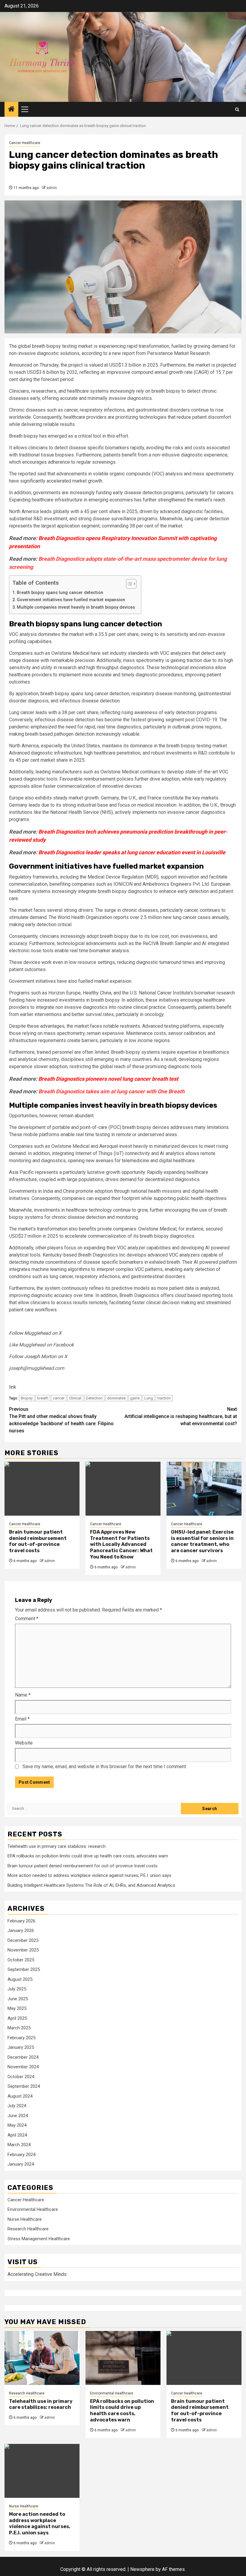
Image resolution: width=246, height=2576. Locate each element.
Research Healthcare (28, 2229)
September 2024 (24, 2086)
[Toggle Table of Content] (128, 584)
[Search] (237, 109)
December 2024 (23, 2057)
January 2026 (21, 1931)
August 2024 (20, 2096)
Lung (149, 1398)
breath (43, 1398)
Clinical (75, 1398)
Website (24, 1743)
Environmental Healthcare (33, 2209)
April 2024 (17, 2135)
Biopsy (27, 1398)
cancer (59, 1398)
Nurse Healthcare (25, 2219)
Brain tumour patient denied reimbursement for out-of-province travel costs (38, 1541)
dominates (116, 1398)
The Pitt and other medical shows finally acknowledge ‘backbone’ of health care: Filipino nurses (61, 1420)
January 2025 (21, 2047)
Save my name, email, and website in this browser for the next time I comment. (105, 1767)
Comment (27, 1619)
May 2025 (17, 2008)
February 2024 (21, 2155)
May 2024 (17, 2125)
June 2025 (18, 1999)
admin (52, 188)
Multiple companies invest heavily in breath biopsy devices (76, 607)
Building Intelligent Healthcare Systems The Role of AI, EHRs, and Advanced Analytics (91, 1885)
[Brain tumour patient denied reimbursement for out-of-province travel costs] (42, 1489)
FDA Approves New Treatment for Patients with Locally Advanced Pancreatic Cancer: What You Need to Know (121, 1544)
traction (164, 1398)
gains (135, 1398)
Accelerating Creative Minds (37, 2274)
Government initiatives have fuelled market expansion (71, 600)
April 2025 (17, 2018)
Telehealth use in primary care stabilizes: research (57, 1846)
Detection (94, 1398)
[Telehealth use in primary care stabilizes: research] (42, 2358)
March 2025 (19, 2028)
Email (22, 1719)
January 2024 (21, 2164)
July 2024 (17, 2106)
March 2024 (19, 2145)
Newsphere (142, 2569)
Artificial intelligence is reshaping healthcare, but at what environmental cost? (181, 1416)
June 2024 (18, 2116)
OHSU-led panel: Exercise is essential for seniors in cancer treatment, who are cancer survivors (202, 1541)
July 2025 (17, 1989)
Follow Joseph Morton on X (38, 1356)
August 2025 (20, 1979)
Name (23, 1695)
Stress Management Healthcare (39, 2239)
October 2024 (21, 2077)
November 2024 (23, 2067)
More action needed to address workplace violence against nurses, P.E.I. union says (89, 1875)
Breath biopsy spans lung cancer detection (60, 593)
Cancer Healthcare (25, 143)
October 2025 (21, 1960)
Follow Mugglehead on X (35, 1333)
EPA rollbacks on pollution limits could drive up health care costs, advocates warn (88, 1856)
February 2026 (21, 1921)
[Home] (11, 110)
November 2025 (23, 1950)
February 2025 (21, 2038)
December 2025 (23, 1940)
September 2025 (24, 1969)
